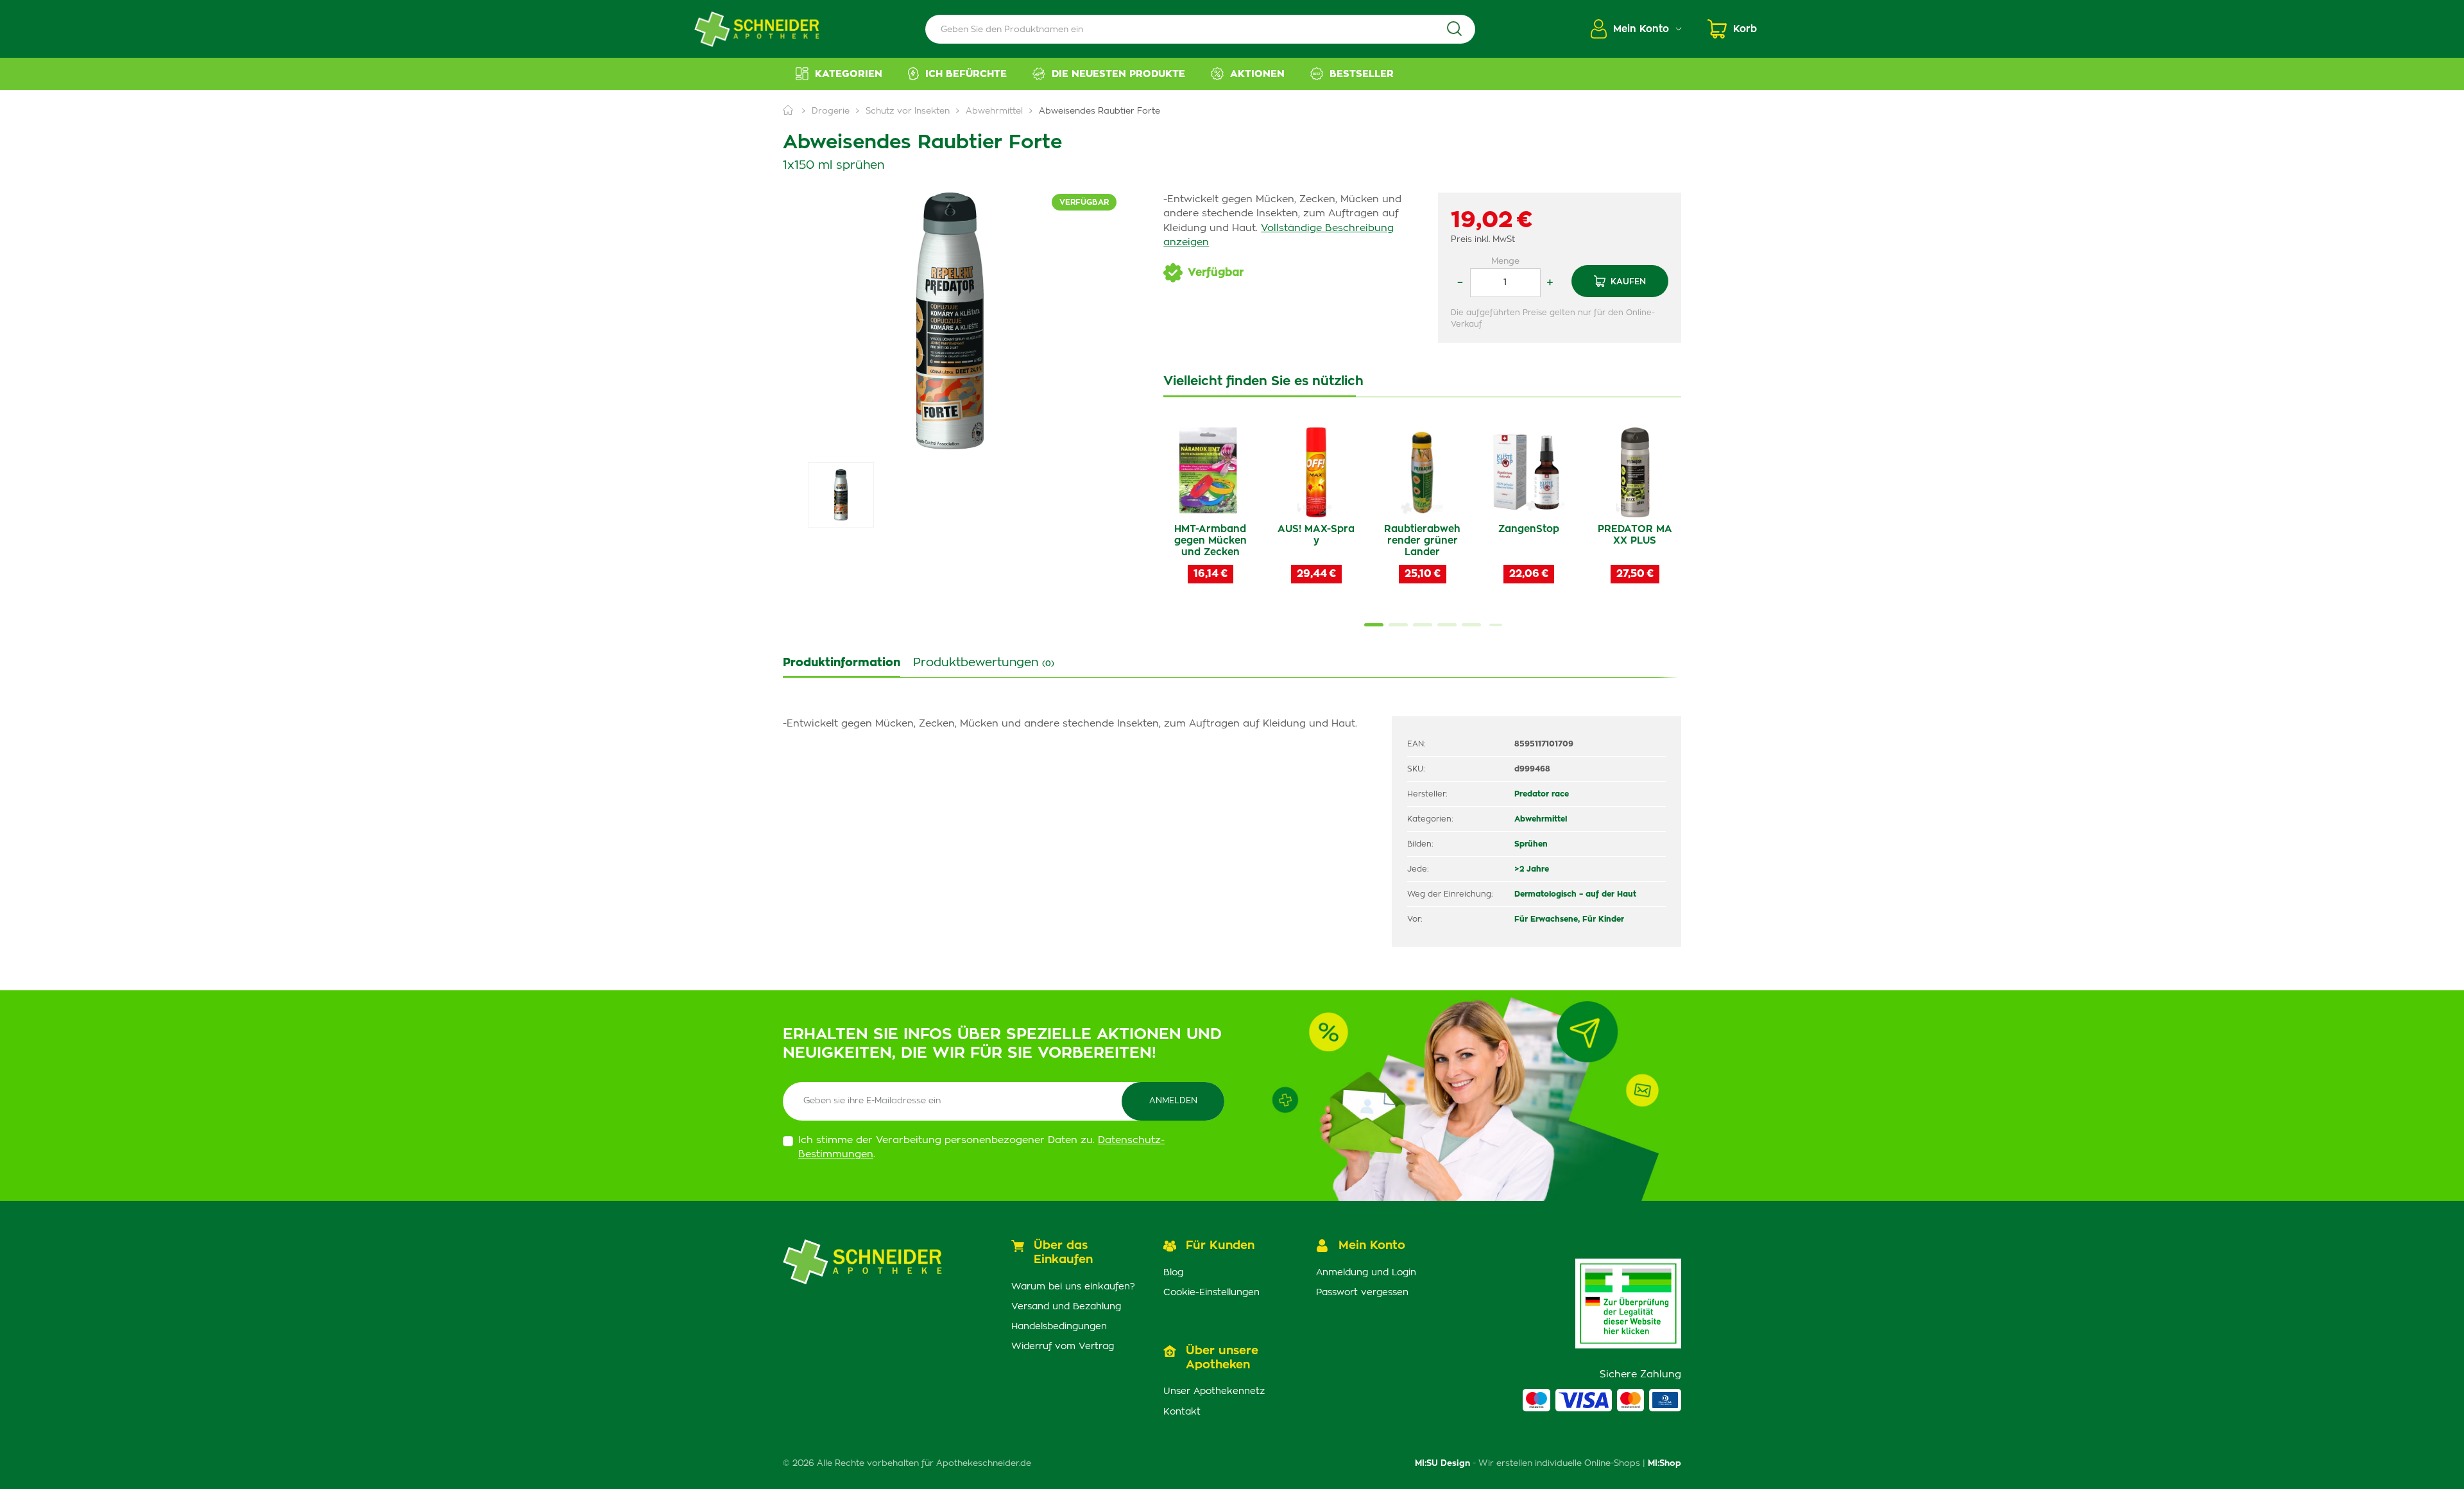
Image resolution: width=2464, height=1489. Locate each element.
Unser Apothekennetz (1214, 1391)
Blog (1173, 1273)
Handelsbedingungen (1059, 1327)
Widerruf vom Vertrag (1063, 1347)
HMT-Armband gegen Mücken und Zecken (1211, 541)
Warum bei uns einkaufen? (1073, 1287)
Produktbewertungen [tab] (984, 663)
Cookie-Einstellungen (1211, 1293)
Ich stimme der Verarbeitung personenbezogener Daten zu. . (981, 1148)
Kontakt (1182, 1412)
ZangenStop (1529, 529)
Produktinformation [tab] (842, 663)
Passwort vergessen (1362, 1293)
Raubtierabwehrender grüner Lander (1422, 541)
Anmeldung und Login (1366, 1273)
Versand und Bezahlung (1066, 1307)
